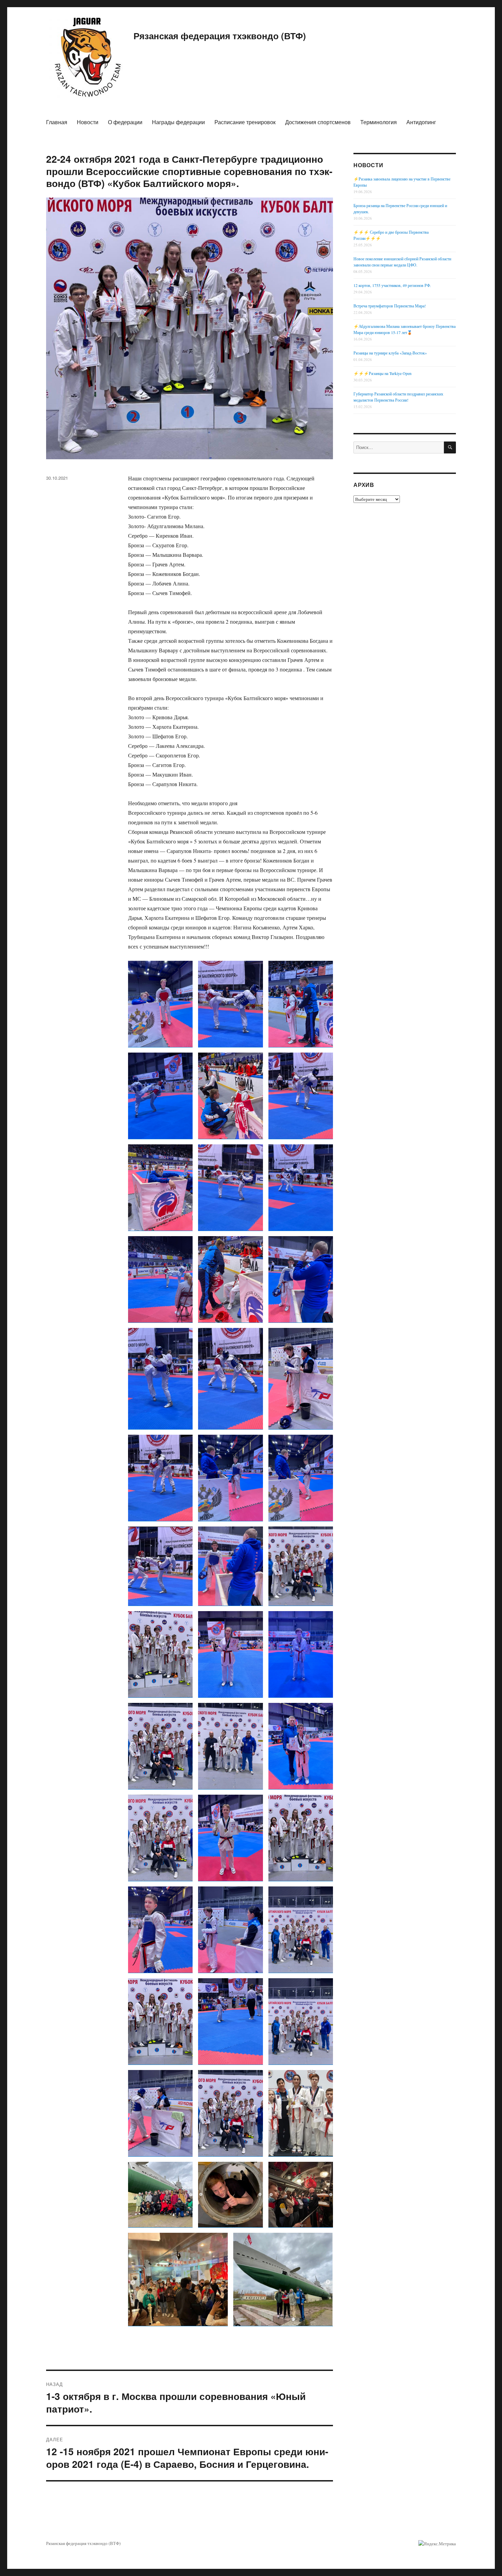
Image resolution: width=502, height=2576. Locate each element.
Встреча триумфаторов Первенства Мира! (390, 306)
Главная (57, 122)
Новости (88, 122)
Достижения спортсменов (318, 122)
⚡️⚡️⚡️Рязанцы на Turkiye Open (382, 373)
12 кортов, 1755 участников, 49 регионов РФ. (392, 285)
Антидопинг (421, 122)
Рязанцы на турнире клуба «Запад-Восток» (390, 353)
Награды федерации (178, 122)
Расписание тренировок (245, 122)
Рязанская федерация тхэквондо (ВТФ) (220, 36)
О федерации (125, 122)
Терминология (379, 122)
